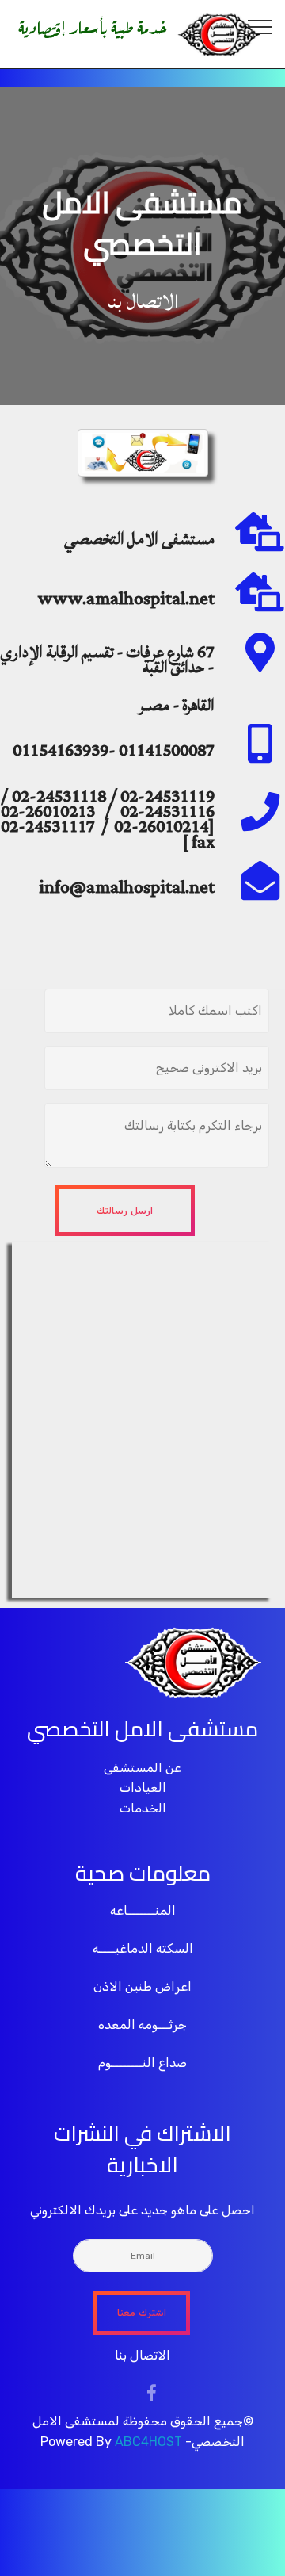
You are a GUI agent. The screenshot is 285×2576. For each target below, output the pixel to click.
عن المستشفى (142, 1768)
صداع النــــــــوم (142, 2063)
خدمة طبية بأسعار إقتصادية (93, 25)
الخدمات (143, 1808)
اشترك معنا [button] (142, 2313)
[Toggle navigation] (260, 26)
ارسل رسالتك (125, 1211)
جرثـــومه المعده (142, 2025)
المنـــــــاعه (143, 1910)
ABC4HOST (148, 2442)
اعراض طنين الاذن (142, 1987)
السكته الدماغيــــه (143, 1948)
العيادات (143, 1788)
